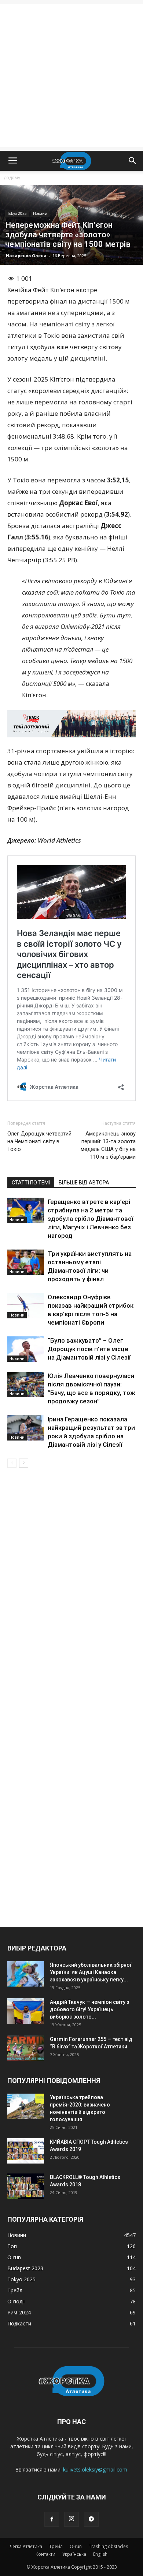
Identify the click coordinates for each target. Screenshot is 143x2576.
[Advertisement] (71, 75)
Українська (74, 2554)
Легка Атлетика (26, 2546)
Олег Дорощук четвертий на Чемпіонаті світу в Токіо (39, 1141)
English (100, 2554)
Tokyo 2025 (17, 213)
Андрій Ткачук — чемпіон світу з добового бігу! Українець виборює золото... (89, 2009)
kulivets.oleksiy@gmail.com (95, 2469)
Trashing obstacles (108, 2546)
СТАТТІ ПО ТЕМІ (31, 1183)
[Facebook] (52, 2519)
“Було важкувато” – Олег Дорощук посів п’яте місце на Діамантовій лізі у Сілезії (89, 1349)
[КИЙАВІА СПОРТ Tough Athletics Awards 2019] (26, 2151)
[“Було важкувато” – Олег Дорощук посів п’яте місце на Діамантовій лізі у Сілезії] (26, 1349)
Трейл (56, 2546)
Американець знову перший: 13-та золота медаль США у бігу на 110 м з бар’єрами (108, 1145)
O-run (76, 2546)
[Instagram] (71, 2519)
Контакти (45, 2554)
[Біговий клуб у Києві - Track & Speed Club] (71, 724)
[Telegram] (91, 2519)
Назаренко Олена (26, 256)
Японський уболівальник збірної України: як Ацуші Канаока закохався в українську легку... (91, 1972)
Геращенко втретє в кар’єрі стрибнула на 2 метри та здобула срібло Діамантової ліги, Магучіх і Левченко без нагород (90, 1219)
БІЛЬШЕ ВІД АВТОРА (84, 1183)
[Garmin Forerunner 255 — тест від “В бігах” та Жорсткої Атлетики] (26, 2048)
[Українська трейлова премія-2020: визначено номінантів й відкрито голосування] (26, 2106)
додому (12, 178)
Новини (40, 213)
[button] (133, 161)
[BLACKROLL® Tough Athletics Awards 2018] (26, 2186)
